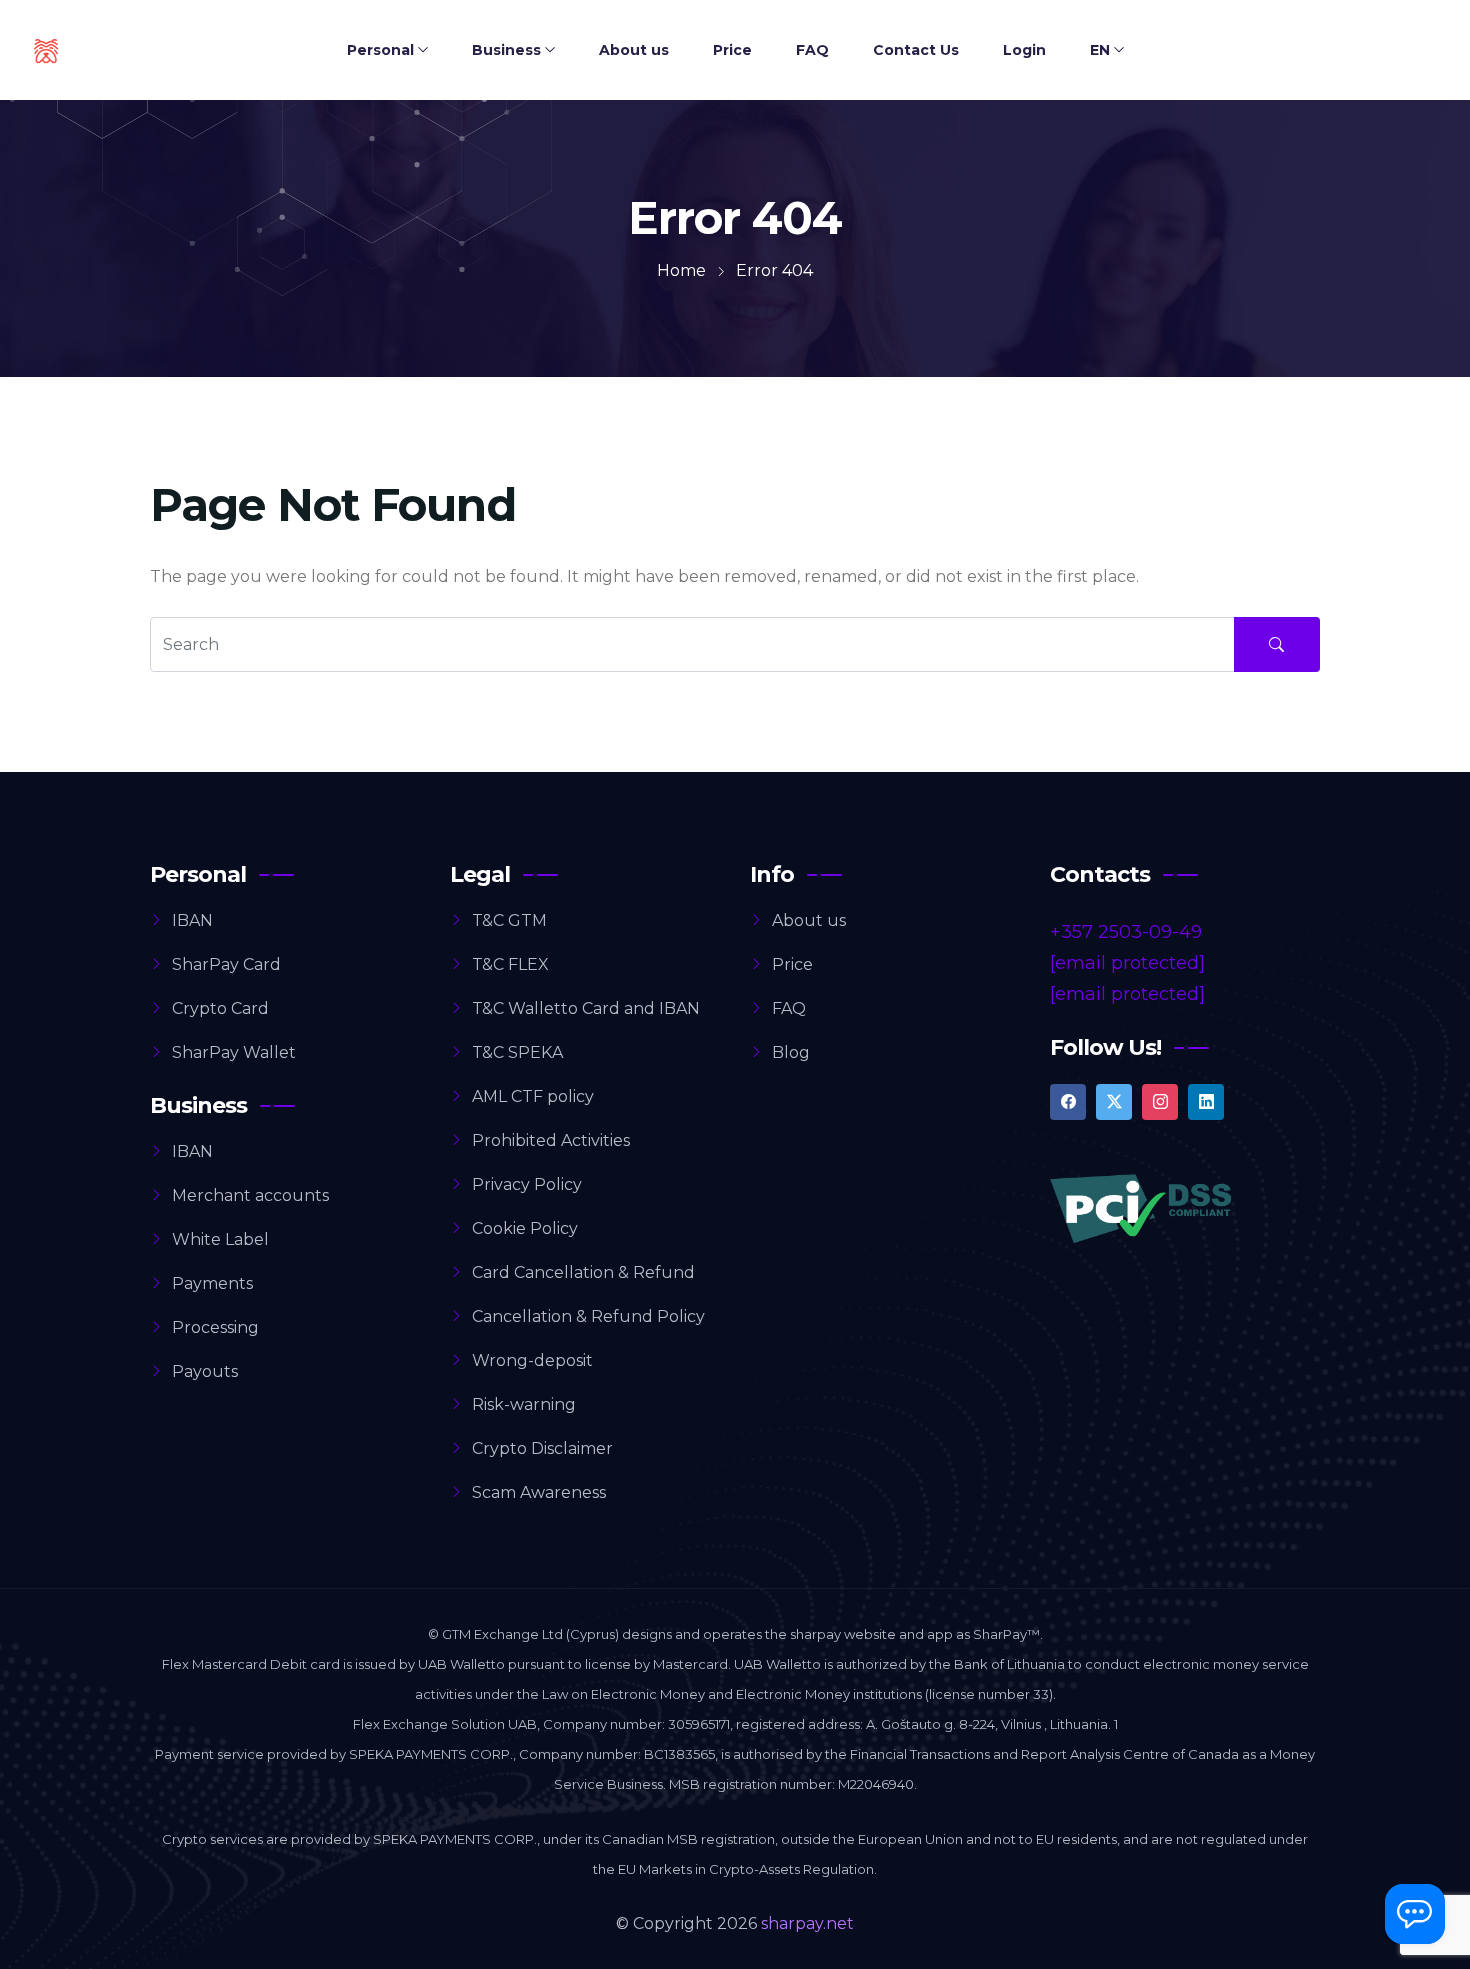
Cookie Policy (525, 1228)
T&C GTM (509, 920)
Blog (791, 1052)
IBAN (192, 920)
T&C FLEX (510, 964)
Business (506, 50)
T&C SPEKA (517, 1052)
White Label (220, 1239)
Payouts (205, 1371)
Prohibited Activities (551, 1140)
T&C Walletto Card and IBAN (586, 1008)
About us (634, 50)
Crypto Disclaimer (542, 1448)
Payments (212, 1283)
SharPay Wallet (234, 1052)
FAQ (812, 50)
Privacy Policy (527, 1184)
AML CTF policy (533, 1096)
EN (1100, 50)
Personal (380, 50)
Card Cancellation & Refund (583, 1272)
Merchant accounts (250, 1195)
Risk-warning (524, 1404)
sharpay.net (807, 1923)
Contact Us (916, 50)
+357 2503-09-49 (1126, 932)
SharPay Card (226, 964)
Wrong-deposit (532, 1360)
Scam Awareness (539, 1492)
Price (732, 50)
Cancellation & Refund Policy (588, 1316)
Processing (215, 1327)
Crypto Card (220, 1008)
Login (1024, 50)
